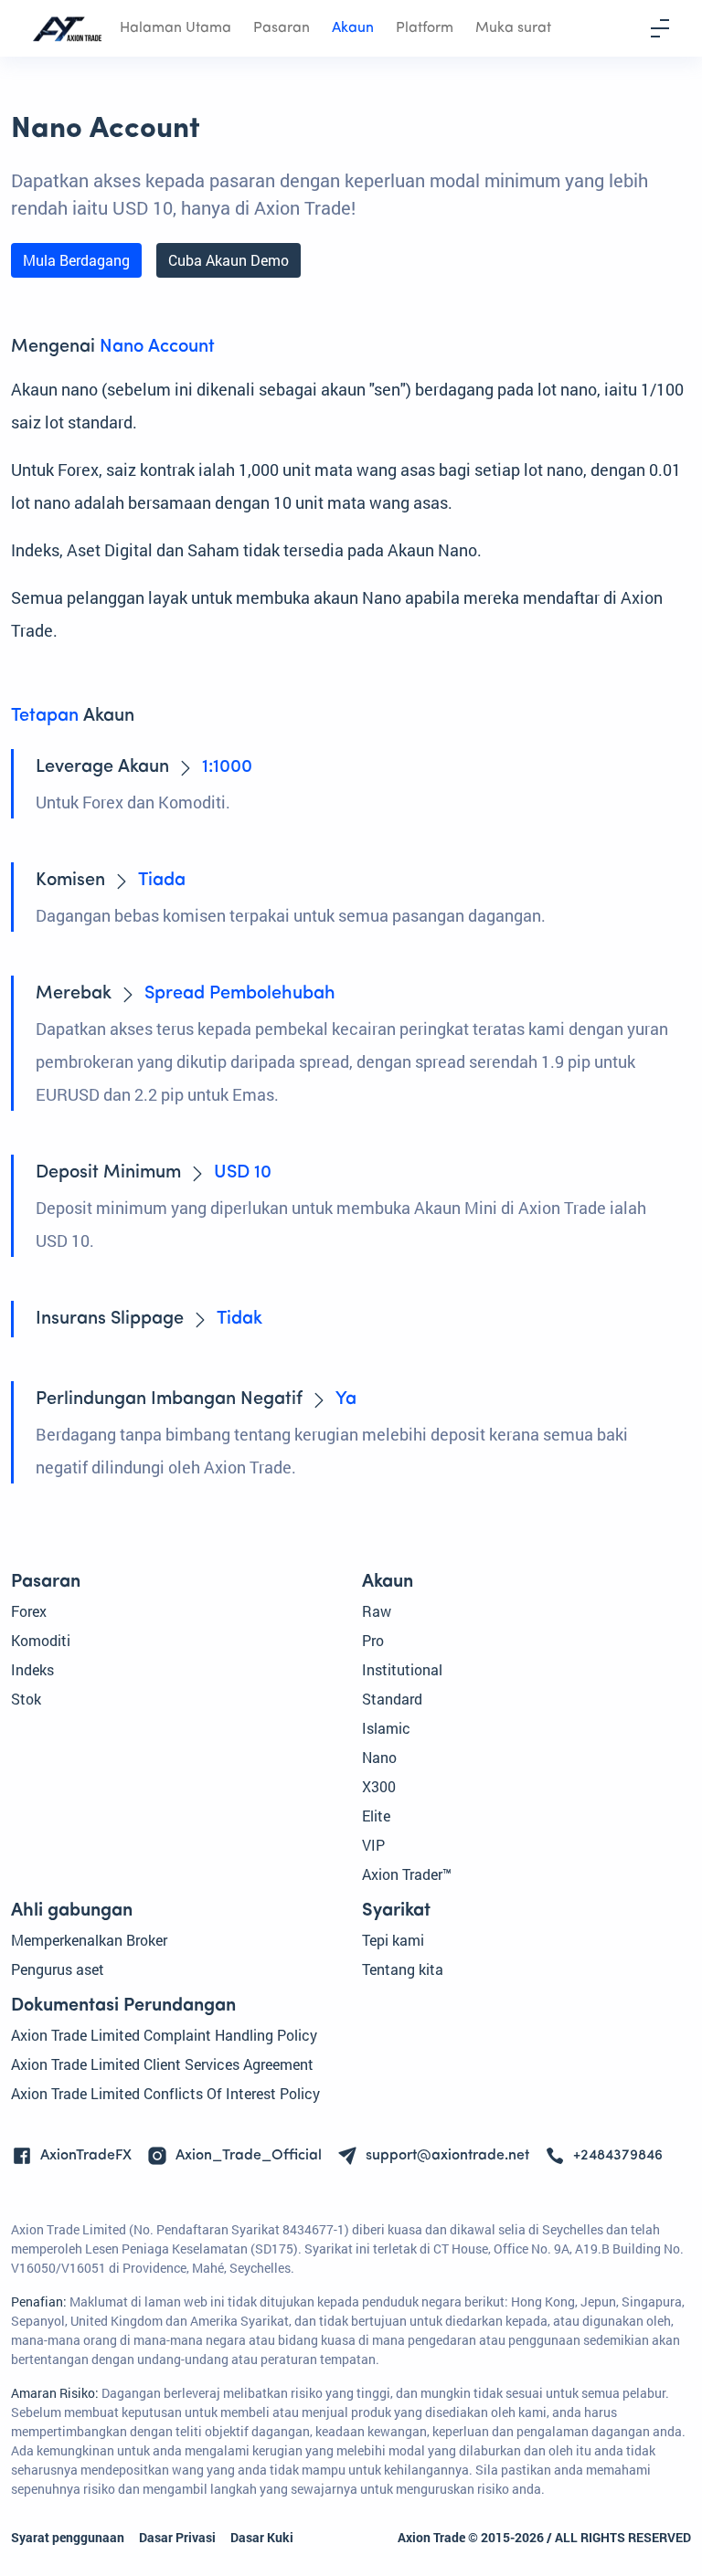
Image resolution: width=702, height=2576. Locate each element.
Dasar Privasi (177, 2537)
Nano (379, 1757)
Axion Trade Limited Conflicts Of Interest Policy (165, 2093)
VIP (373, 1845)
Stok (26, 1699)
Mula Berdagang (76, 260)
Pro (373, 1640)
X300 (379, 1786)
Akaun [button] (353, 28)
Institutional (402, 1669)
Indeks (32, 1669)
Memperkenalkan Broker (89, 1940)
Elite (376, 1816)
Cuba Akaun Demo (229, 260)
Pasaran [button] (282, 28)
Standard (392, 1699)
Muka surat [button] (513, 28)
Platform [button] (425, 28)
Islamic (386, 1728)
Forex (29, 1611)
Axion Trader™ (407, 1874)
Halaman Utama (175, 28)
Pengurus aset (58, 1969)
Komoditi (41, 1640)
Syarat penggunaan (68, 2537)
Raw (377, 1611)
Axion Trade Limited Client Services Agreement (162, 2064)
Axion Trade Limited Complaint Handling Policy (164, 2035)
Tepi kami (393, 1940)
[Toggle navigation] (660, 28)
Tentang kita (403, 1969)
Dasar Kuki (262, 2537)
